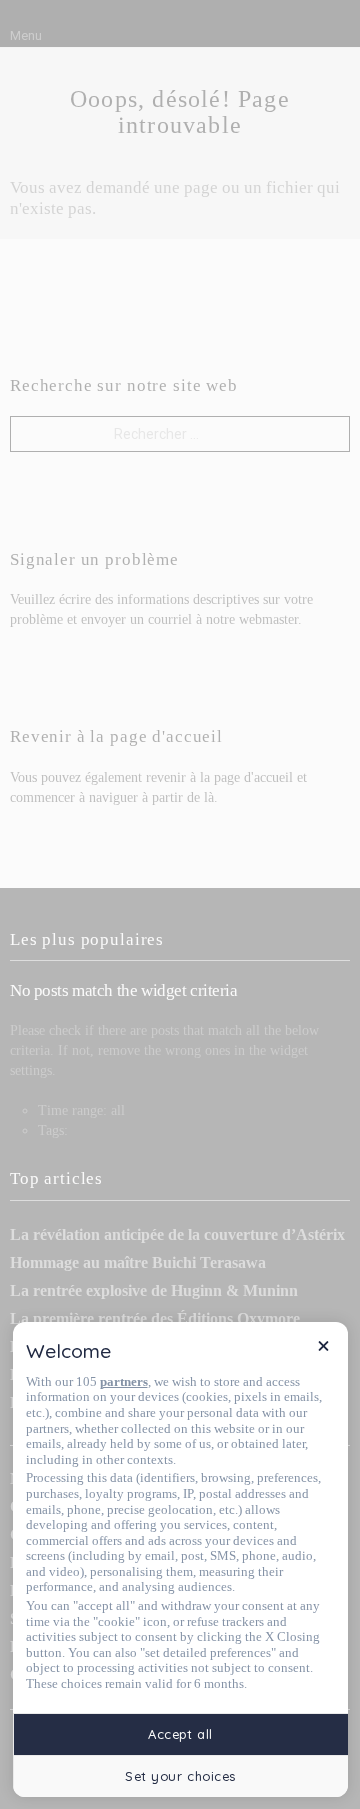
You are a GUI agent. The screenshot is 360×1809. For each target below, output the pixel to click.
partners (124, 1381)
